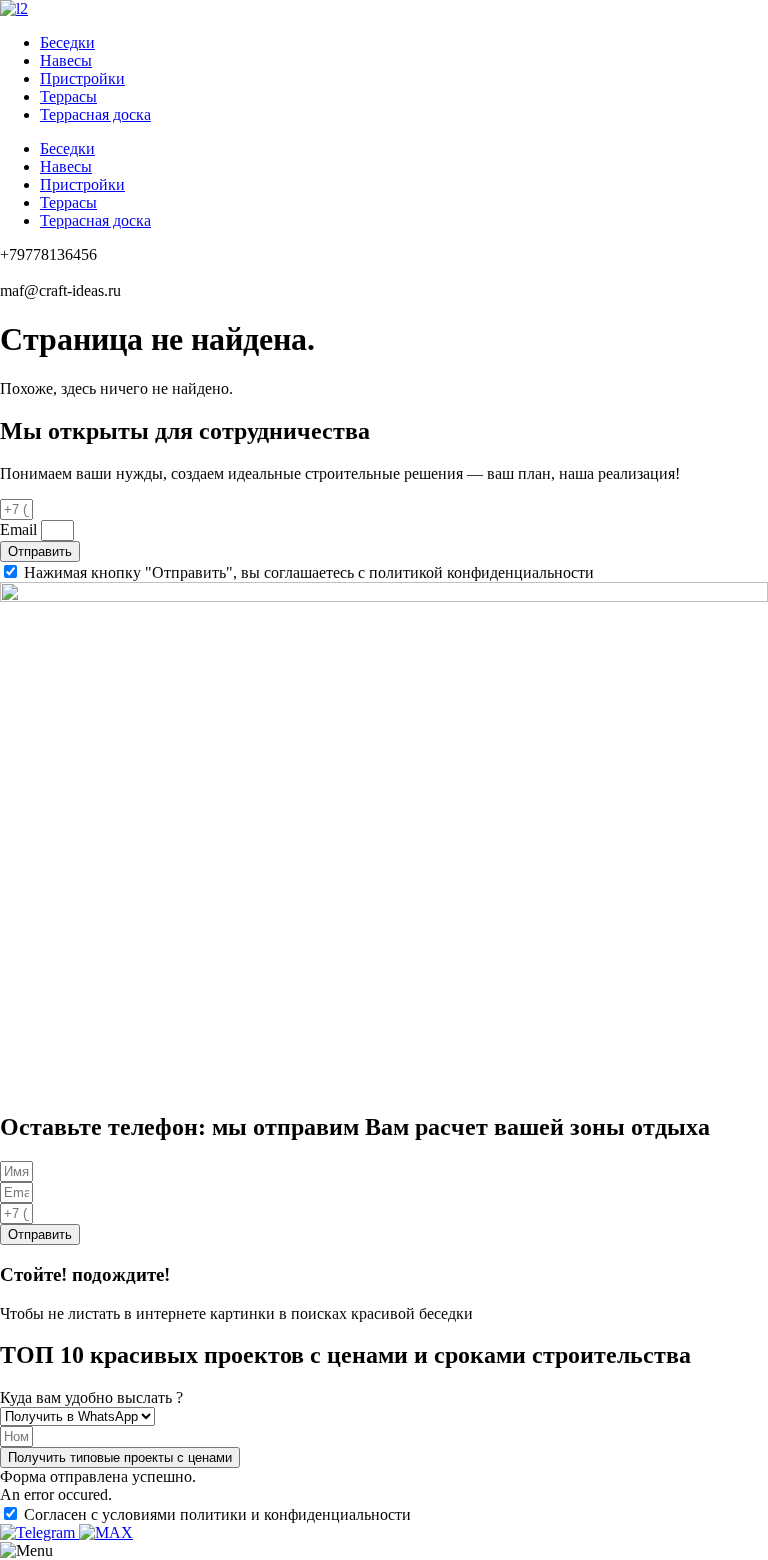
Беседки (67, 42)
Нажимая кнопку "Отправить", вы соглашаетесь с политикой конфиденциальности (309, 572)
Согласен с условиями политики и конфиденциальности (217, 1514)
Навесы (66, 60)
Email (20, 529)
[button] (120, 1457)
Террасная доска (95, 114)
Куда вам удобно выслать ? (91, 1397)
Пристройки (82, 78)
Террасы (68, 96)
